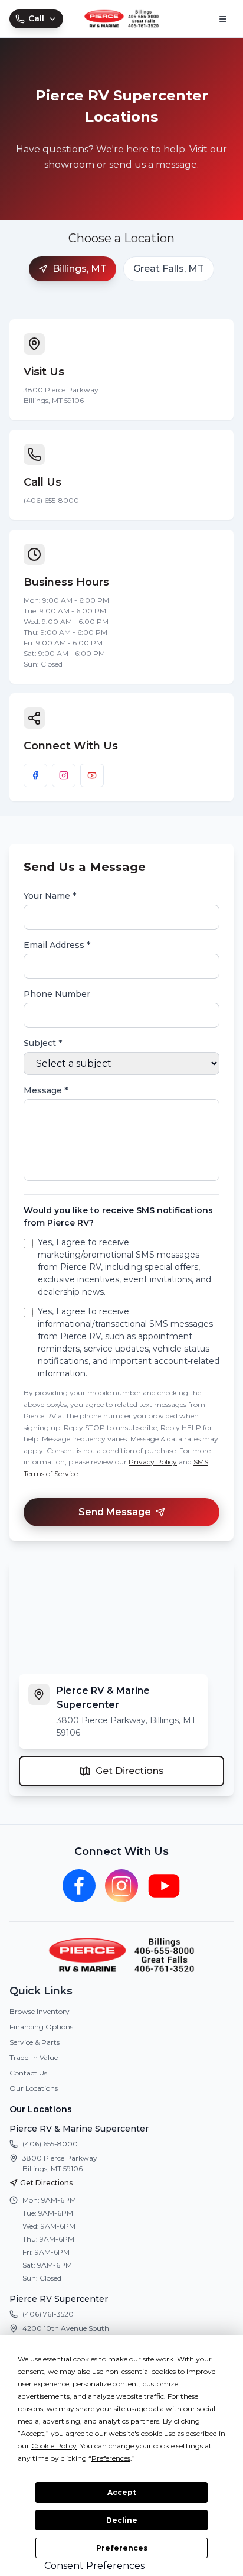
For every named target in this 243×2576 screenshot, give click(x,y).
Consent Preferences (94, 2566)
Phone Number (57, 994)
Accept (122, 2492)
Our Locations (34, 2088)
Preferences (122, 2548)
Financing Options (41, 2027)
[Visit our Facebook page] (35, 775)
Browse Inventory (40, 2011)
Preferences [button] (111, 2458)
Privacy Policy (153, 1462)
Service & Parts (35, 2042)
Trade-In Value (34, 2057)
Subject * (43, 1043)
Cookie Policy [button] (54, 2446)
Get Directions (130, 1771)
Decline (122, 2520)
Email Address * (57, 945)
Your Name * (50, 896)
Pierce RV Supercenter (59, 2299)
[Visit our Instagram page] (64, 775)
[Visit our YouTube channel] (92, 775)
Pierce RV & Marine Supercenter (79, 2129)
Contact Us (28, 2073)
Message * (46, 1090)
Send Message (115, 1512)
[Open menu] (223, 19)
